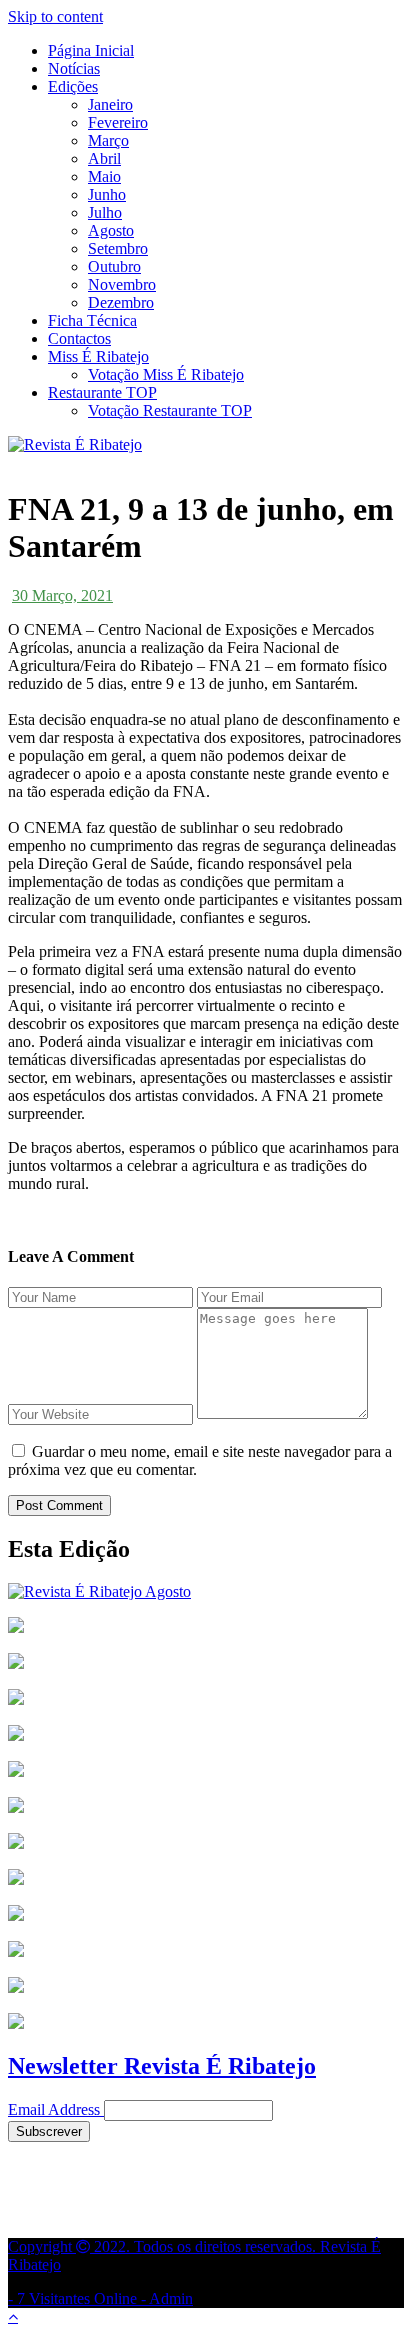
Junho (107, 194)
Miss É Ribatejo (98, 356)
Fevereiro (118, 122)
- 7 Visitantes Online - (194, 2272)
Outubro (114, 266)
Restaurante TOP (102, 392)
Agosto (111, 230)
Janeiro (110, 104)
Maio (104, 176)
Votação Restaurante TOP (170, 410)
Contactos (79, 338)
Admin (171, 2298)
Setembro (118, 248)
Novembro (122, 284)
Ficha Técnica (92, 320)
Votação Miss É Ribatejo (166, 374)
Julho (105, 212)
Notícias (74, 68)
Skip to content (55, 16)
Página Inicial (91, 50)
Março (108, 140)
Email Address (54, 2109)
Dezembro (121, 302)
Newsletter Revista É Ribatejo (162, 2066)
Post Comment (59, 1505)
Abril (104, 158)
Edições (73, 86)
